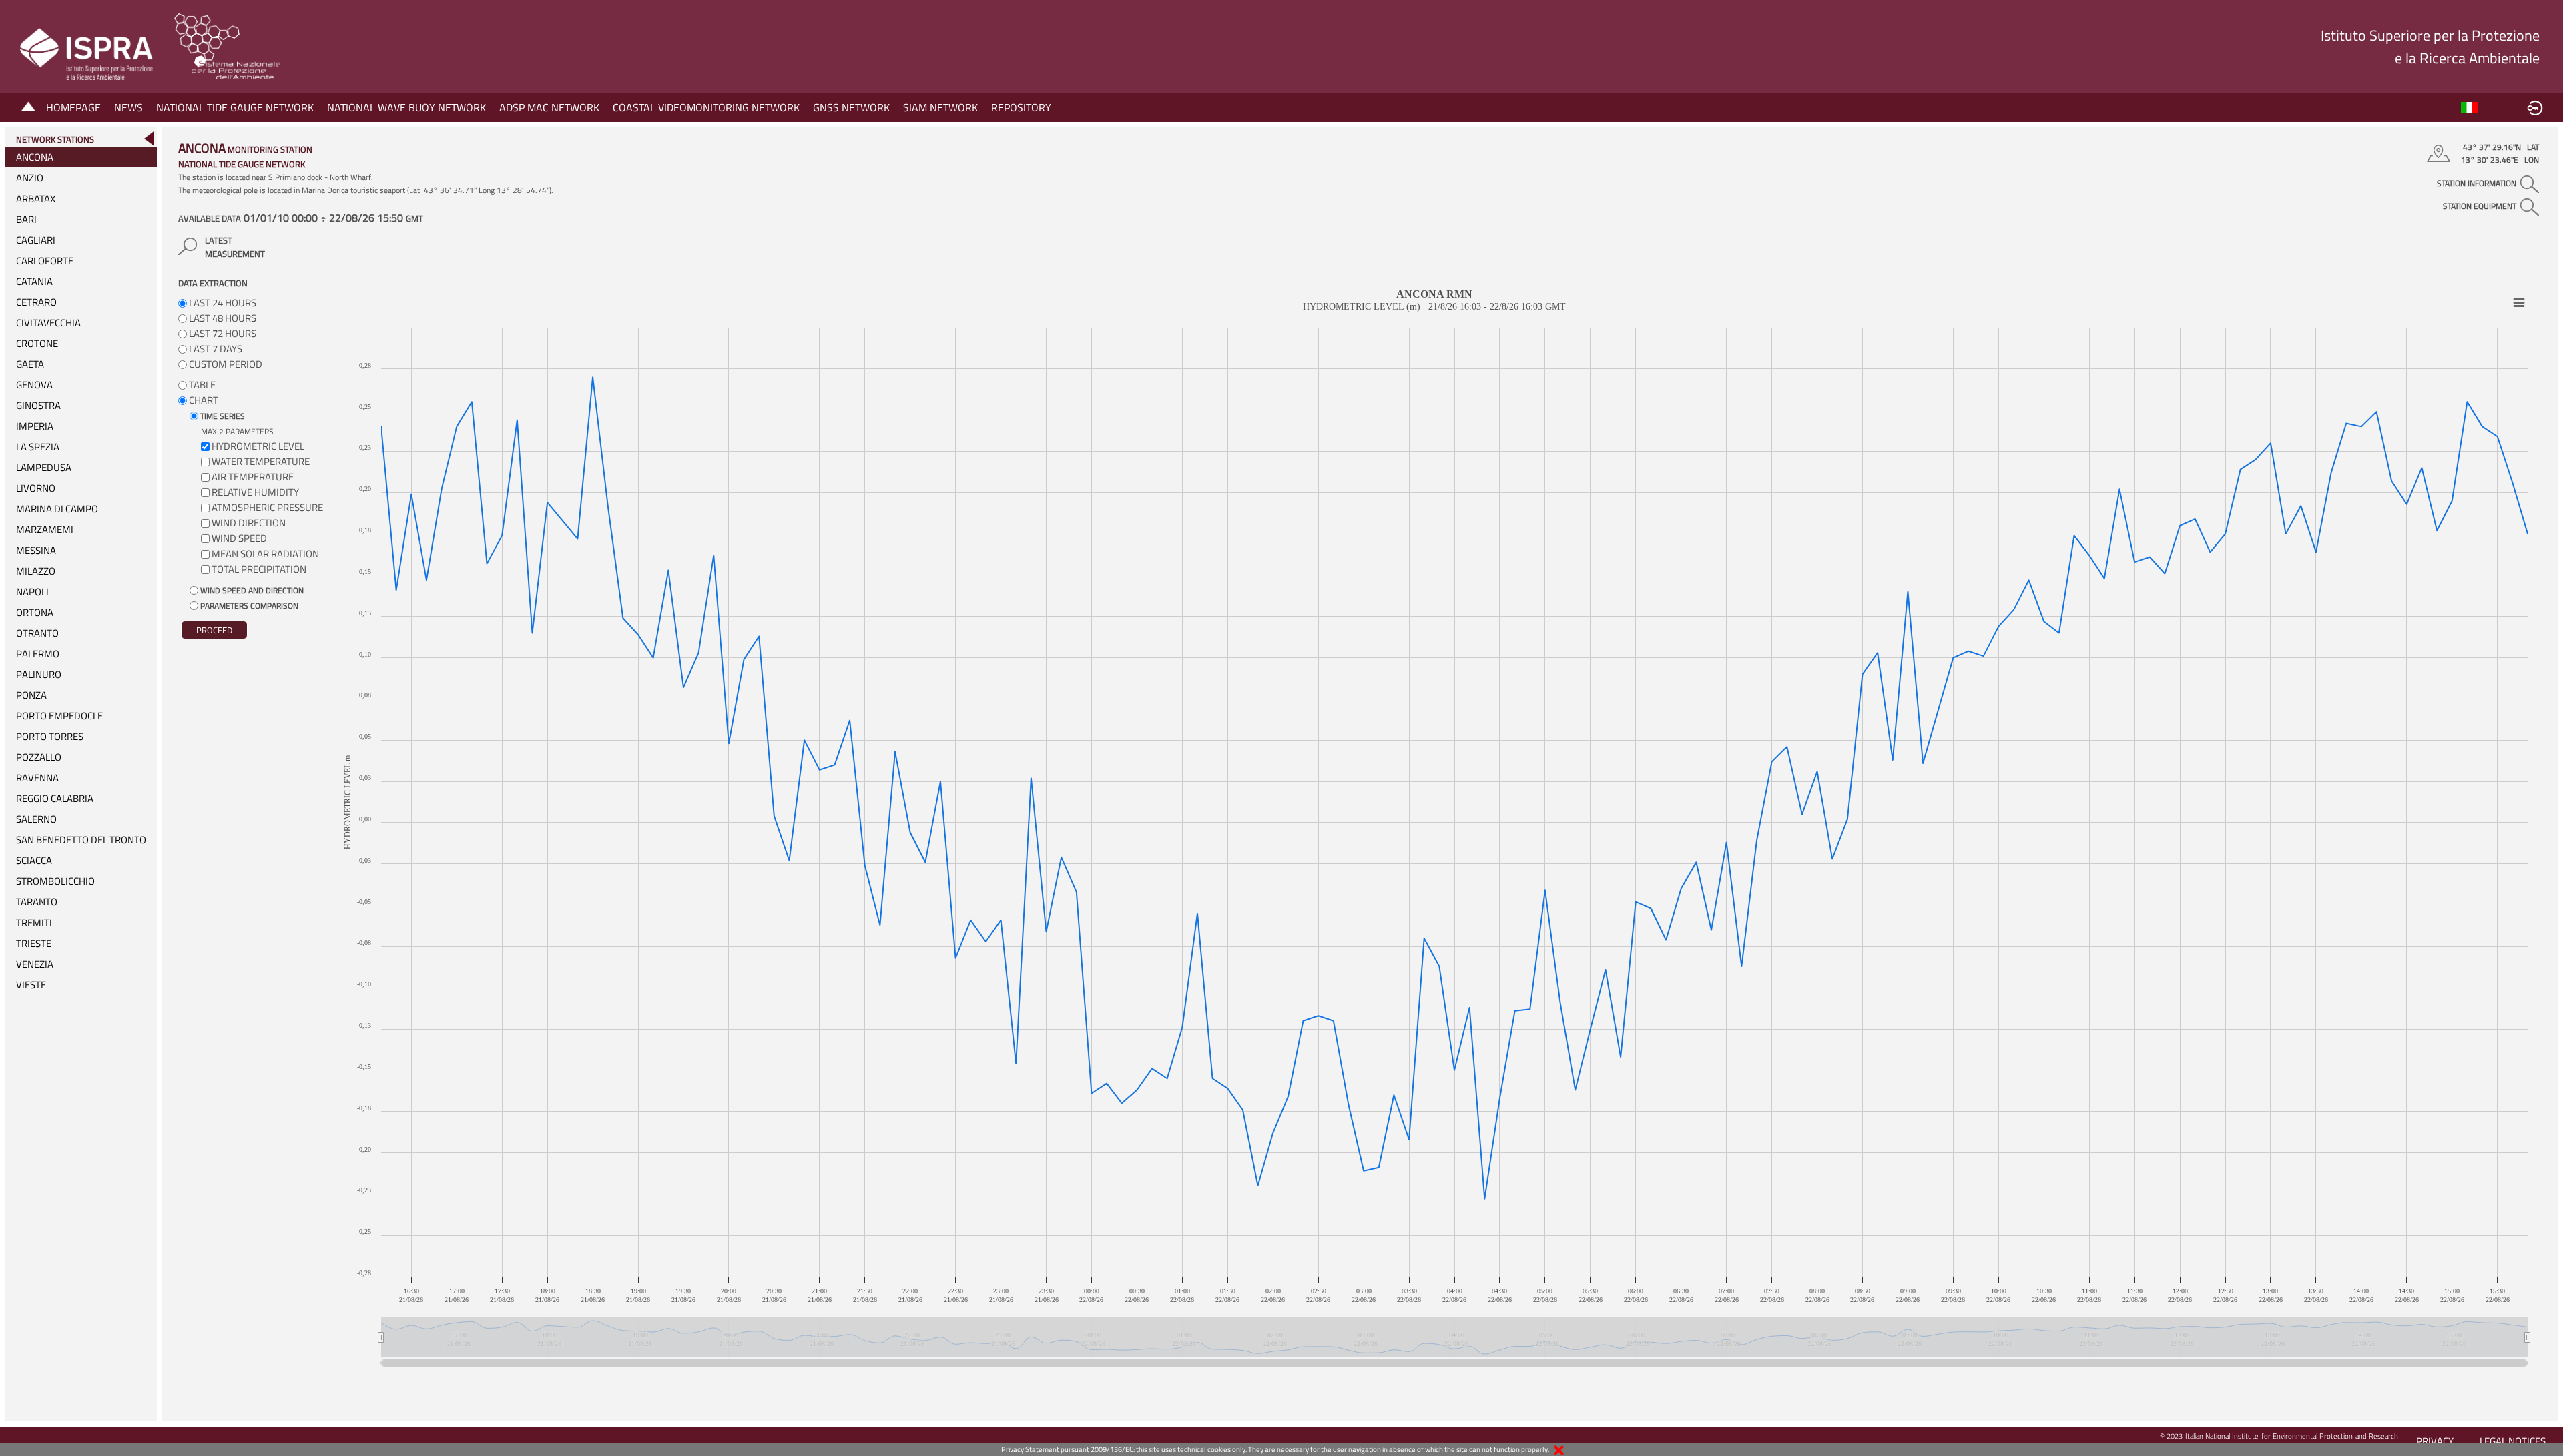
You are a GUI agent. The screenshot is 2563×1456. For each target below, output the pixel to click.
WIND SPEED (239, 538)
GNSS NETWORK (851, 107)
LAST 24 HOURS (222, 303)
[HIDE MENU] (149, 138)
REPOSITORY (1021, 107)
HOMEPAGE (73, 107)
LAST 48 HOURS (222, 318)
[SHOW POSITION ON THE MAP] (2441, 153)
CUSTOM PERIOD (225, 364)
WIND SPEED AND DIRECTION (251, 590)
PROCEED (214, 630)
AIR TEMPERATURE (253, 477)
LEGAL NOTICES (2513, 1441)
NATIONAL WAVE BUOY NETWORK (406, 107)
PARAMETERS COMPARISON (248, 606)
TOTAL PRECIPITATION (259, 569)
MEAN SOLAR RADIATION (265, 554)
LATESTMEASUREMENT (235, 247)
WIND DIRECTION (249, 523)
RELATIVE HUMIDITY (255, 492)
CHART (203, 400)
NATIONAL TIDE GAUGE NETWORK (235, 107)
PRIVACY (2435, 1441)
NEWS (128, 107)
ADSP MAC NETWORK (549, 107)
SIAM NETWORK (940, 107)
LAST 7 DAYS (215, 349)
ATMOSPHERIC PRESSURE (267, 507)
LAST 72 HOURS (222, 333)
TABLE (201, 385)
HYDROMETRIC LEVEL (258, 446)
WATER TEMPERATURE (261, 461)
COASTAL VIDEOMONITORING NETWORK (706, 107)
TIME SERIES (222, 416)
